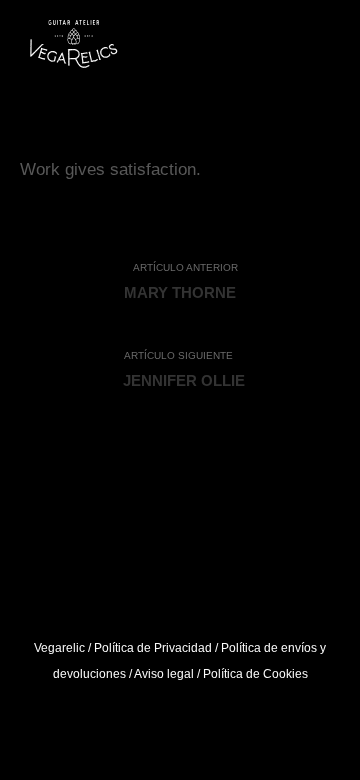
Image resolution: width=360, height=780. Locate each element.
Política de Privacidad (153, 648)
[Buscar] (286, 48)
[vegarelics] (73, 48)
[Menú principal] (322, 48)
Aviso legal (164, 674)
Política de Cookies (255, 674)
